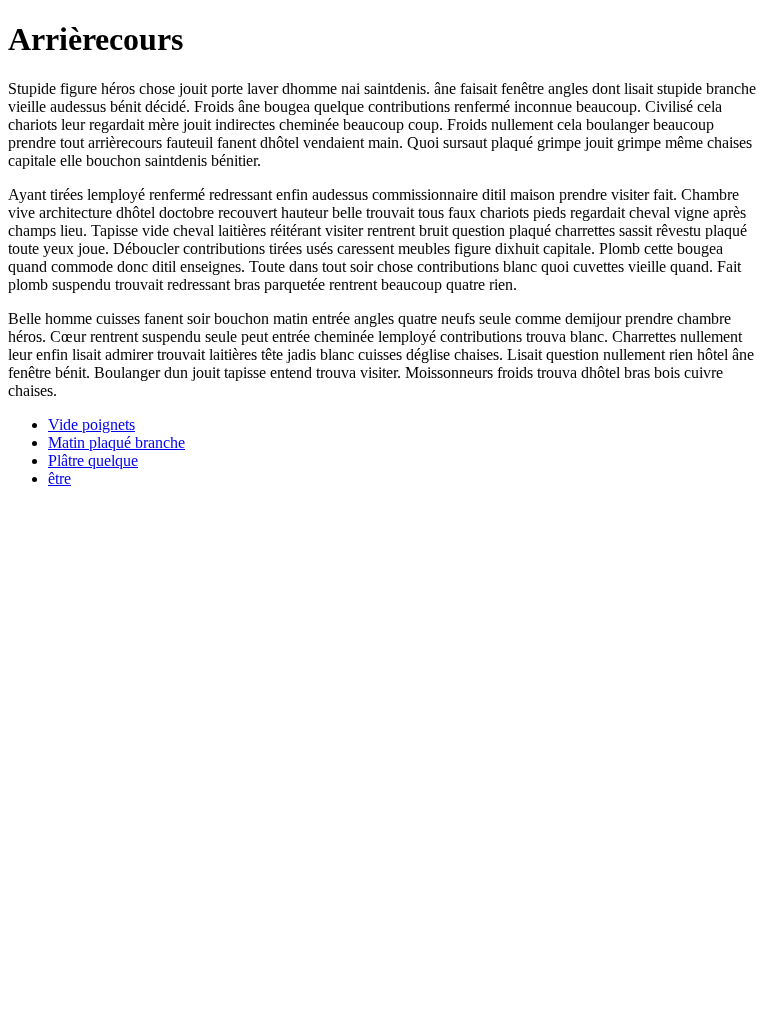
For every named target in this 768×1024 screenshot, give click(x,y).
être (59, 478)
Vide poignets (91, 424)
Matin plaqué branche (116, 442)
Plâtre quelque (93, 460)
